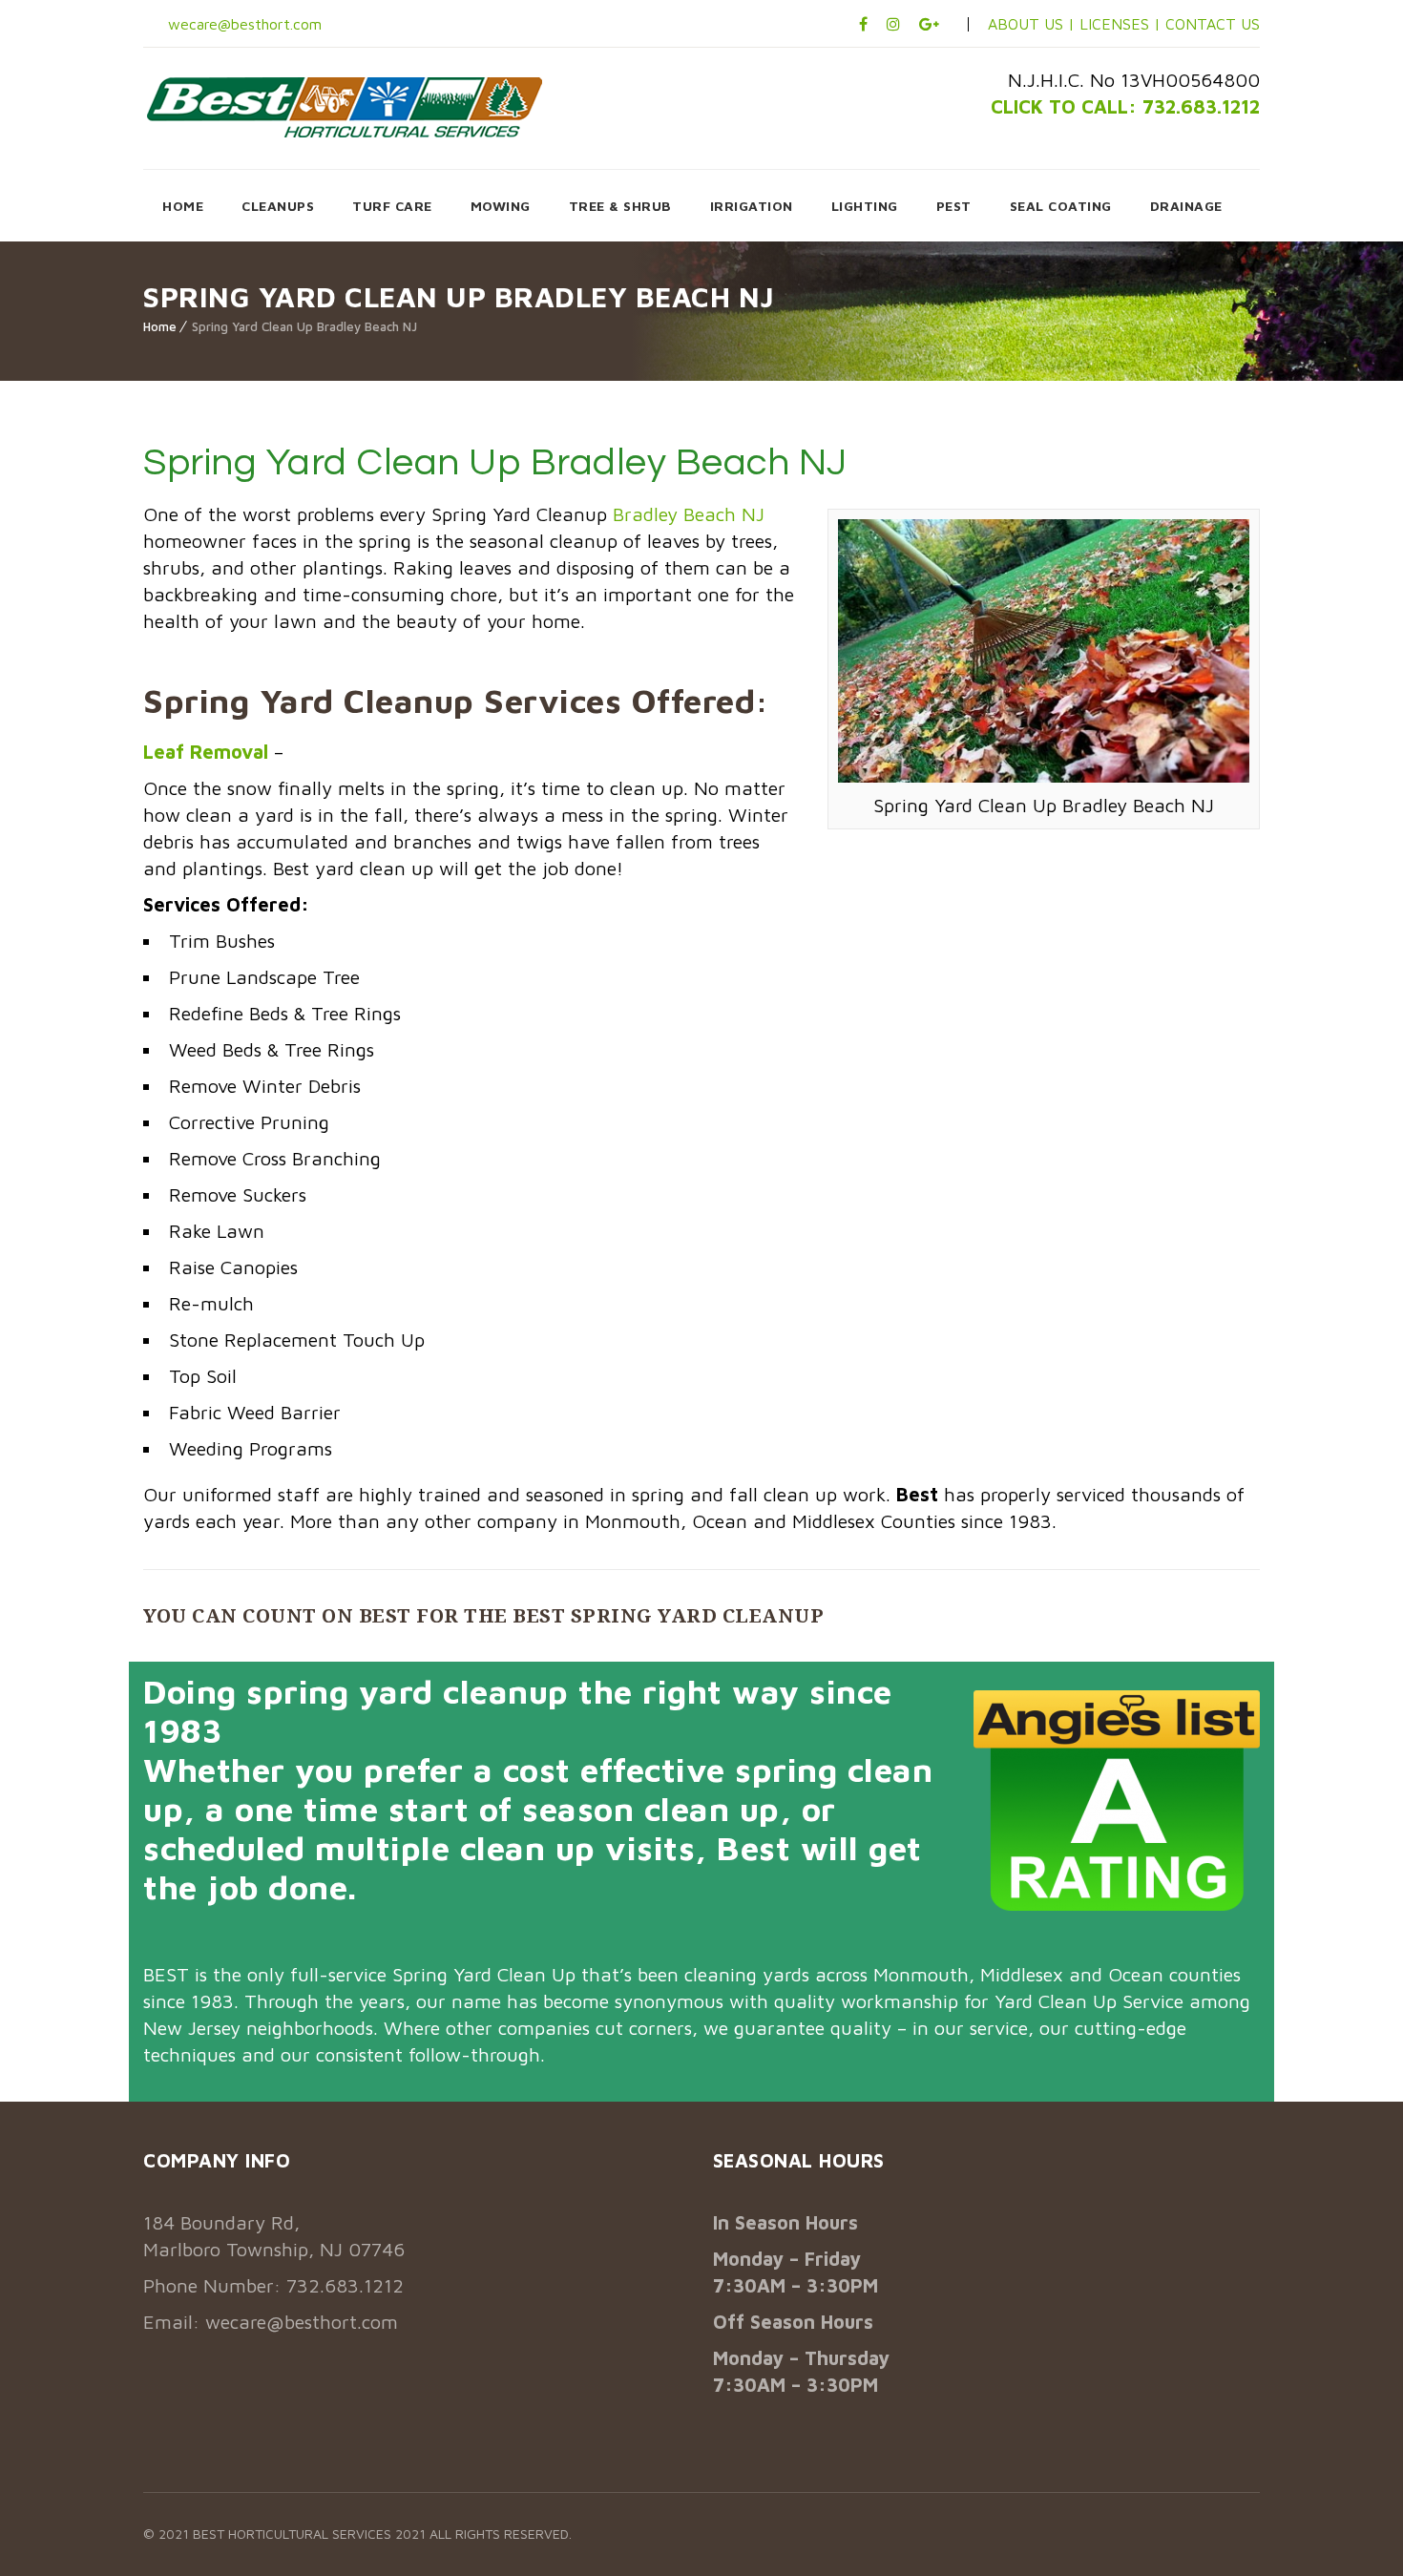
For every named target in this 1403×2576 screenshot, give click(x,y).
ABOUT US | (1031, 24)
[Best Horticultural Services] (345, 107)
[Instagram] (893, 24)
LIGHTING (865, 206)
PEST (954, 206)
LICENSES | (1122, 24)
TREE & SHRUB (620, 206)
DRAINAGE (1186, 206)
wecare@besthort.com (242, 24)
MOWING (501, 206)
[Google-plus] (929, 24)
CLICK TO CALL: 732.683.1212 (1125, 106)
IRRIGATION (752, 206)
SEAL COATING (1061, 206)
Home (160, 326)
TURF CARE (392, 206)
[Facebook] (863, 24)
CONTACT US (1213, 24)
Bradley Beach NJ (689, 514)
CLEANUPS (278, 206)
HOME (183, 206)
